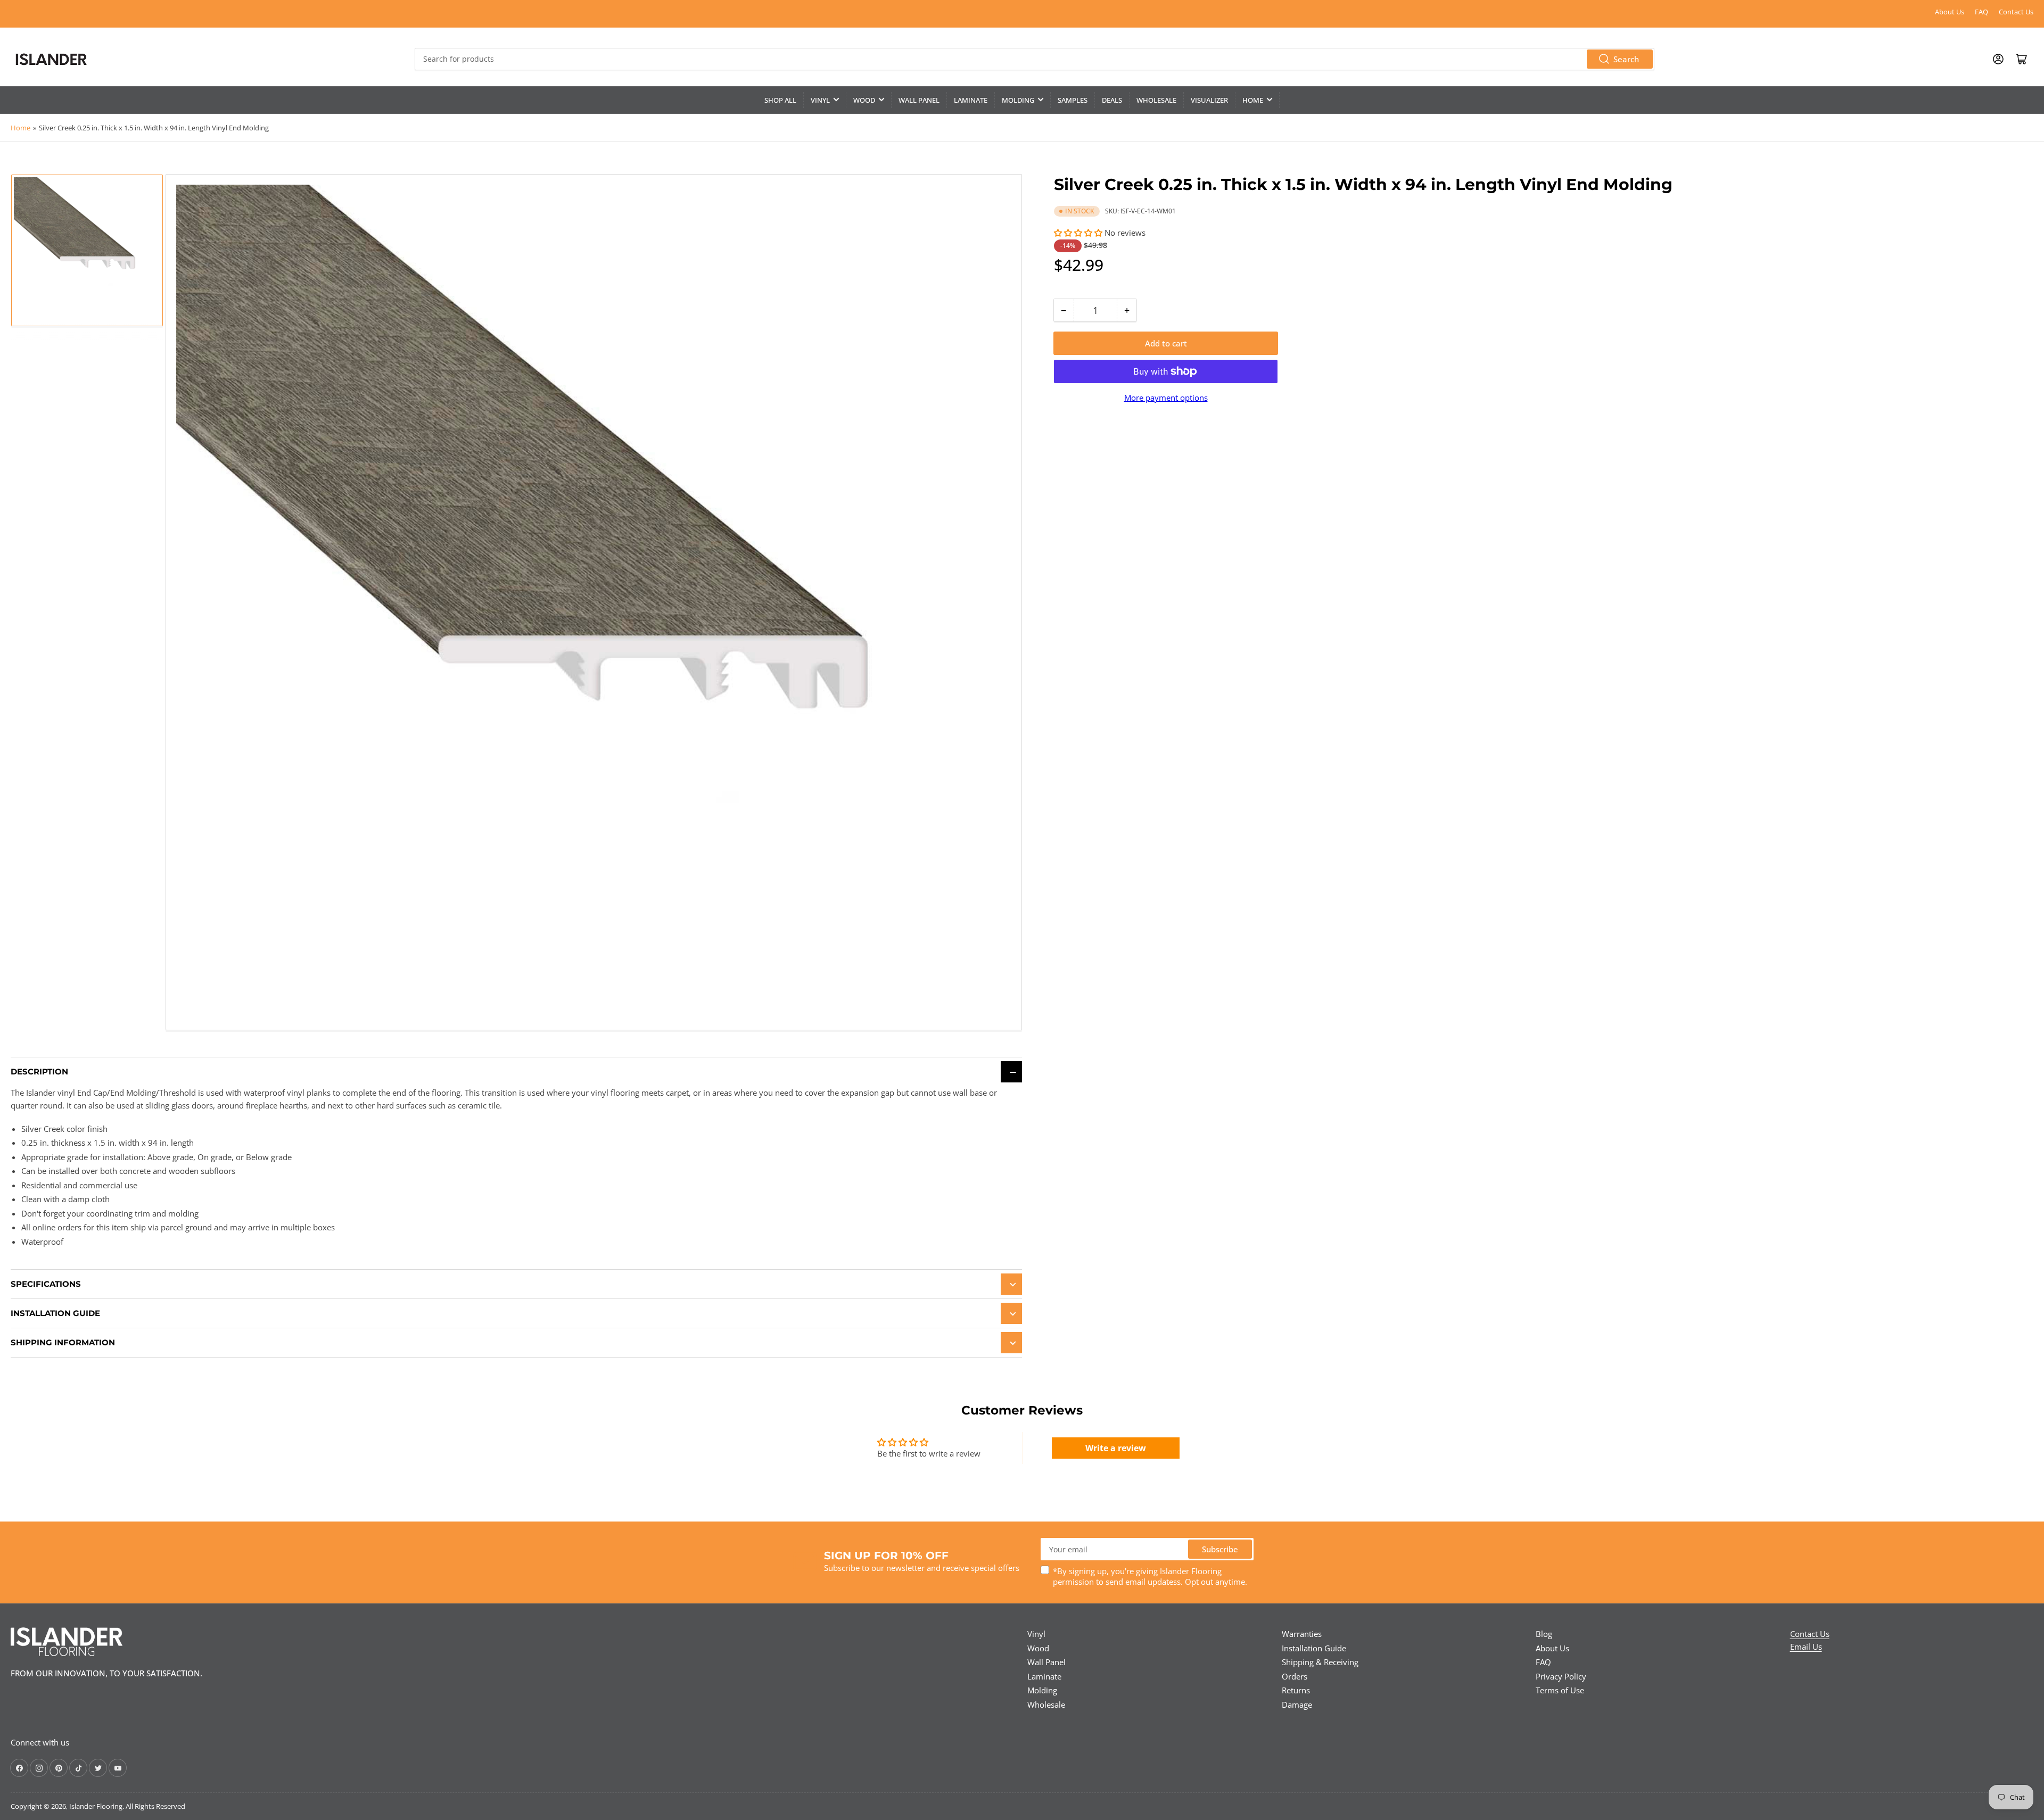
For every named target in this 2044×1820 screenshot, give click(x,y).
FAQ (1981, 12)
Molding (1018, 100)
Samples (1073, 100)
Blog (1544, 1634)
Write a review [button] (1116, 1448)
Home (1253, 100)
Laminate (971, 100)
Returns (1296, 1690)
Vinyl (820, 100)
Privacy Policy (1561, 1676)
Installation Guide (1314, 1648)
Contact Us (2016, 12)
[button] (1079, 233)
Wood (864, 100)
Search (1626, 59)
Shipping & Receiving (1320, 1662)
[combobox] (1034, 59)
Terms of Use (1560, 1690)
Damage (1297, 1705)
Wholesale (1156, 100)
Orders (1295, 1676)
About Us (1950, 12)
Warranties (1302, 1634)
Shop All (780, 100)
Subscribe (1220, 1549)
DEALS (1112, 100)
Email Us (1806, 1647)
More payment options (1166, 398)
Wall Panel (919, 100)
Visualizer (1209, 100)
